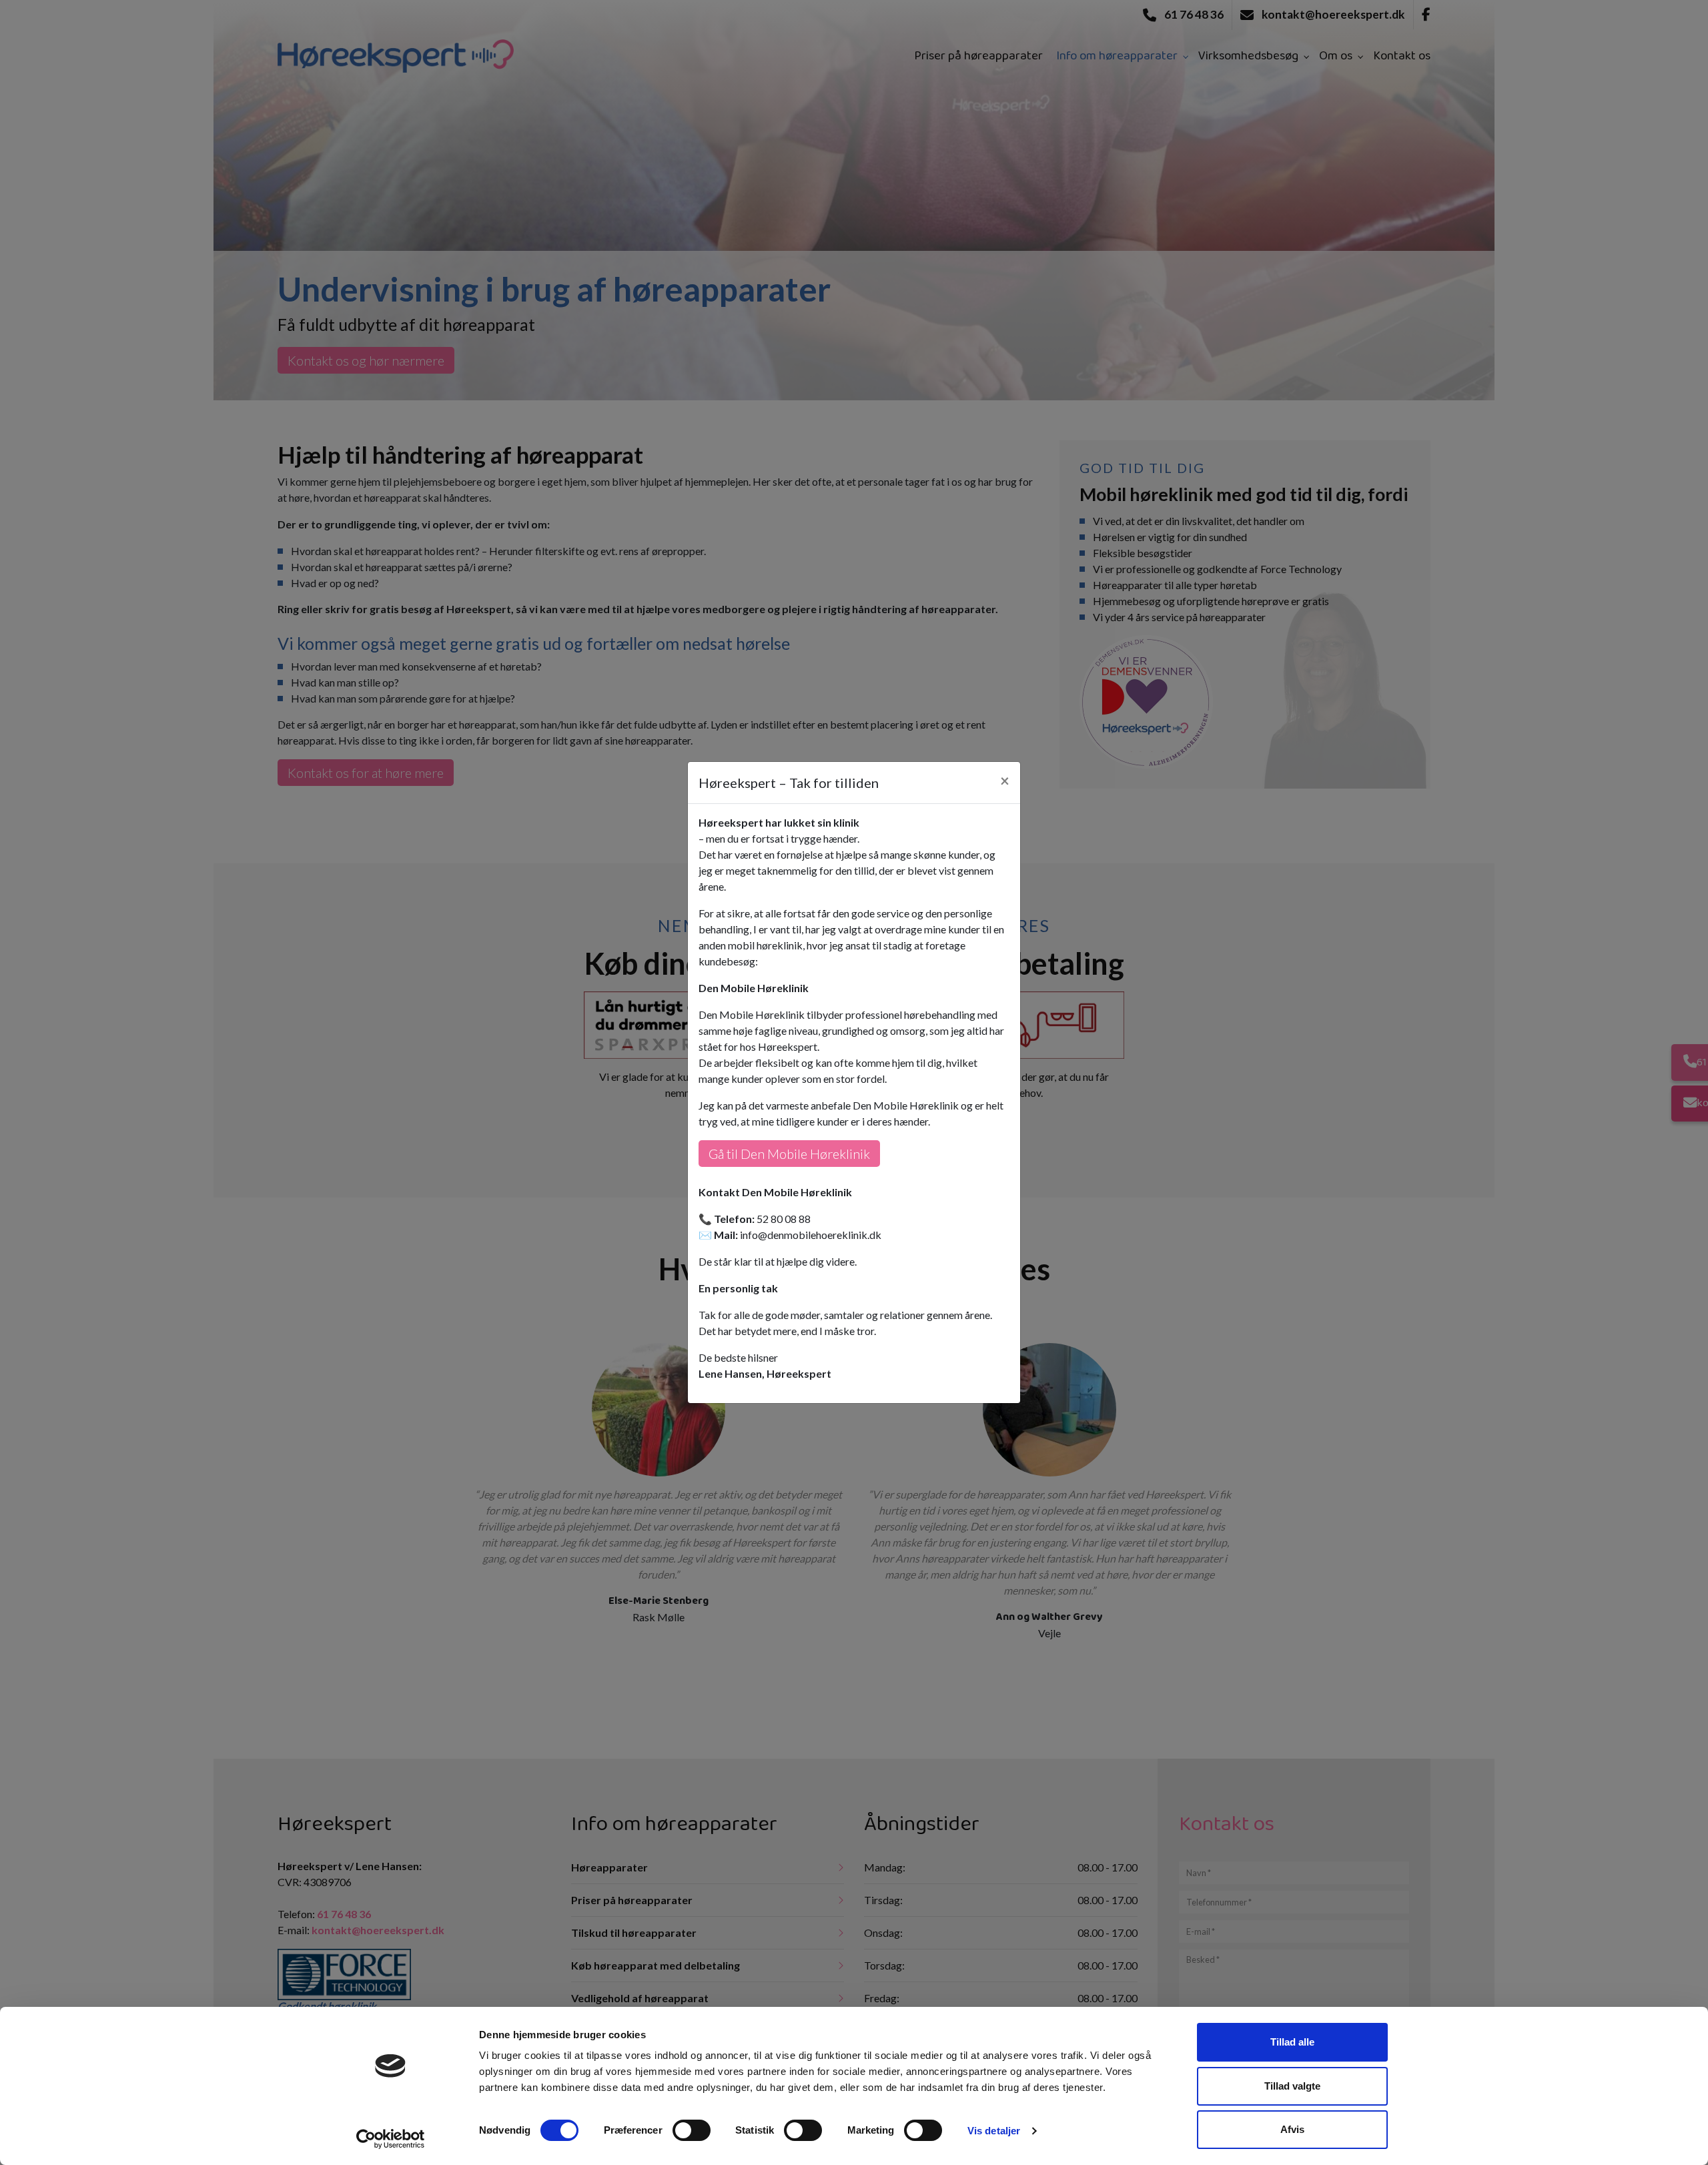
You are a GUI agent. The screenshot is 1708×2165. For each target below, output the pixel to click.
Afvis (1292, 2129)
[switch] (692, 2130)
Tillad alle (1292, 2042)
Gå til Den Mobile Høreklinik (789, 1154)
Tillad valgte (1292, 2086)
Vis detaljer (994, 2131)
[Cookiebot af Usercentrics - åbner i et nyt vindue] (391, 2139)
